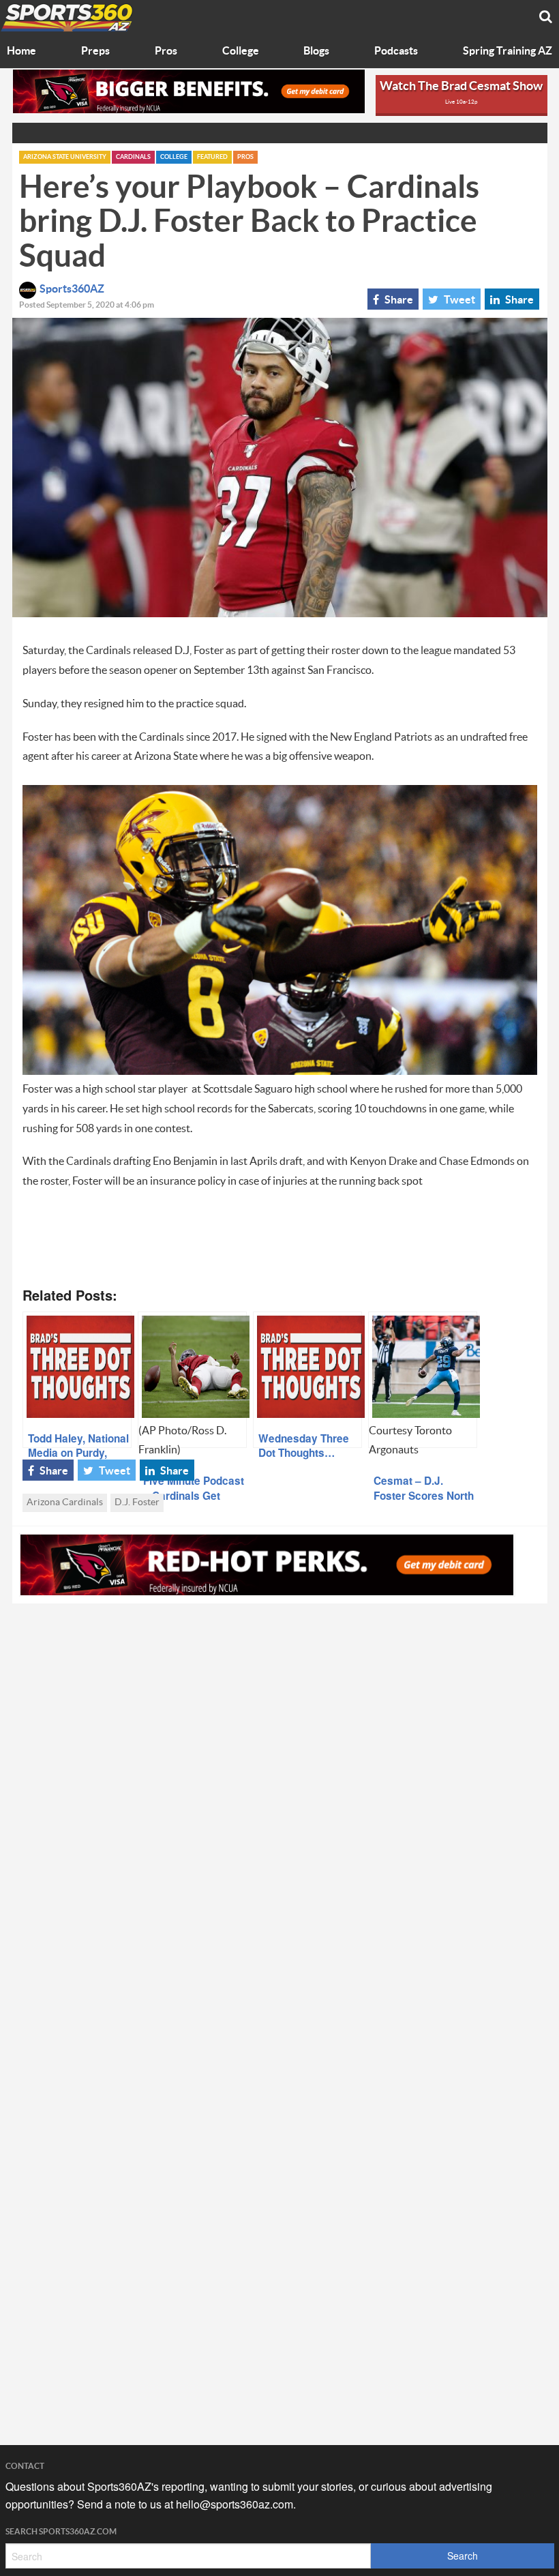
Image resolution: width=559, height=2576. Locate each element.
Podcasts (396, 51)
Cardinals (133, 157)
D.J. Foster (137, 1502)
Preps (95, 51)
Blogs (316, 51)
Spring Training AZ (508, 51)
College (241, 51)
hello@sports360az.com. (236, 2504)
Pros (166, 51)
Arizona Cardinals (65, 1502)
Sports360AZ (72, 289)
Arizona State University (65, 157)
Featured (212, 157)
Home (21, 51)
